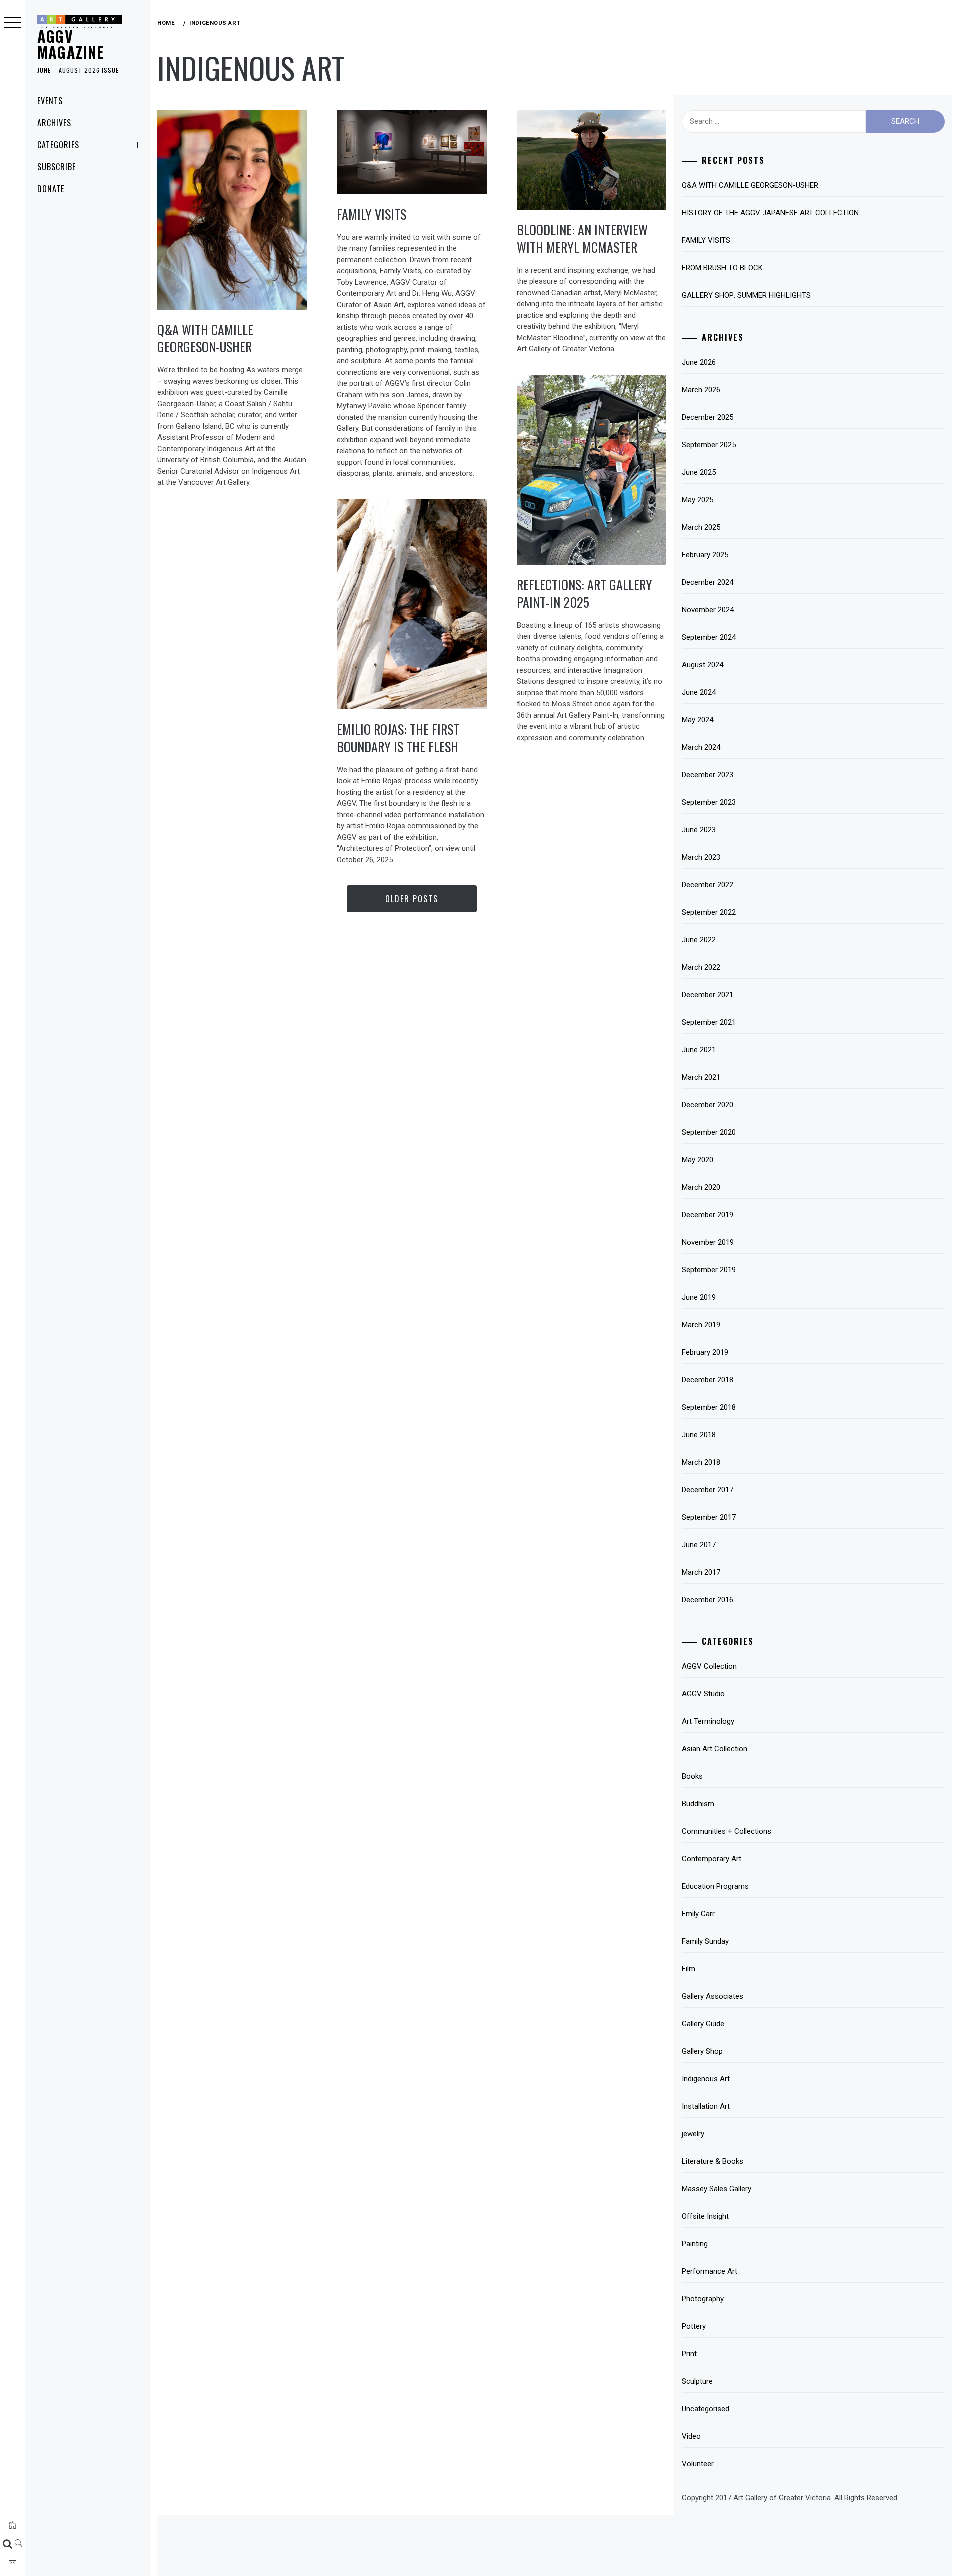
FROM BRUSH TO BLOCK (722, 268)
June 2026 (699, 362)
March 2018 (701, 1462)
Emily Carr (698, 1914)
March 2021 (701, 1077)
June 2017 (699, 1545)
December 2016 (708, 1600)
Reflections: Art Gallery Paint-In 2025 (585, 593)
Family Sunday (705, 1941)
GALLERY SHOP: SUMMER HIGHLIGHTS (746, 295)
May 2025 (698, 500)
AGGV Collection (709, 1666)
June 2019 (699, 1297)
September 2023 (709, 802)
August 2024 (703, 665)
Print (689, 2354)
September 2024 (709, 637)
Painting (695, 2244)
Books (692, 1776)
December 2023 (708, 775)
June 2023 (699, 830)
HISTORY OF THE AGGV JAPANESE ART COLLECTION (770, 213)
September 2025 (709, 445)
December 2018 (708, 1380)
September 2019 (709, 1270)
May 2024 (698, 720)
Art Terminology (708, 1721)
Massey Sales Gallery (717, 2189)
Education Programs (715, 1886)
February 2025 (705, 555)
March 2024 (701, 747)
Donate (51, 189)
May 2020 (698, 1160)
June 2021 (699, 1050)
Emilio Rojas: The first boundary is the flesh (398, 738)
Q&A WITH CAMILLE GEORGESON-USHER (205, 338)
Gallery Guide (703, 2024)
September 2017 (709, 1517)
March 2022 (701, 967)
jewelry (693, 2134)
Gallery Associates (713, 1996)
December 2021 (708, 995)
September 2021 (709, 1022)
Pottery (694, 2326)
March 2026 (701, 390)
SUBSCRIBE (57, 167)
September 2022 (709, 912)
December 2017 (708, 1490)
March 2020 (701, 1187)
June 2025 (699, 472)
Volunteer (698, 2464)
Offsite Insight (705, 2216)
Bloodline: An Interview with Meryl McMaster (582, 238)
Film (689, 1969)
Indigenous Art (706, 2079)
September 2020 (709, 1132)
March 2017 (701, 1572)
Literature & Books (713, 2161)
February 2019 (705, 1352)
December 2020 (708, 1105)
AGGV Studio (703, 1694)
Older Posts (412, 899)
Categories (58, 145)
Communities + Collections (727, 1831)
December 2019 (708, 1215)
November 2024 (708, 610)
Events (50, 101)
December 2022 (708, 885)
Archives (54, 123)
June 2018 (699, 1435)
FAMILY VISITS (372, 214)
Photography (703, 2299)
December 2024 (708, 582)
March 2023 (701, 857)
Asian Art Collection (715, 1749)
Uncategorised (706, 2409)
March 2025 (701, 527)
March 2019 (701, 1325)
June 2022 (699, 940)
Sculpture (697, 2381)
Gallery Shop (702, 2051)
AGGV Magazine (71, 44)
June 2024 (699, 692)
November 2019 (708, 1242)
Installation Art (706, 2106)
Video (691, 2436)
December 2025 (708, 417)
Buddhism (698, 1804)
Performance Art (710, 2271)
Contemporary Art (712, 1859)
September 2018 (709, 1407)
